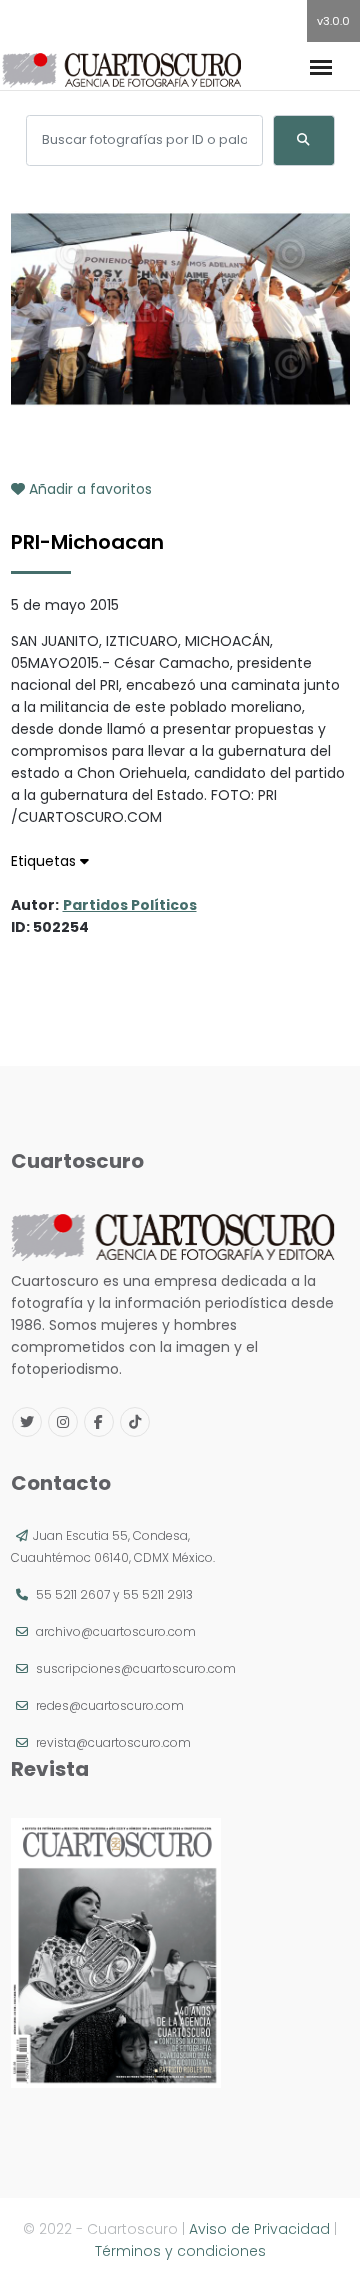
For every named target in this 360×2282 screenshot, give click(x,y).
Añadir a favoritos (88, 489)
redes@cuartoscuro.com (110, 1705)
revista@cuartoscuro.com (113, 1742)
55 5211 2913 (158, 1594)
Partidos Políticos (130, 905)
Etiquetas (45, 861)
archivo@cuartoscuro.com (116, 1631)
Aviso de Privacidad (259, 2229)
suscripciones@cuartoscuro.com (136, 1668)
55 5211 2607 (73, 1594)
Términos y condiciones (180, 2251)
